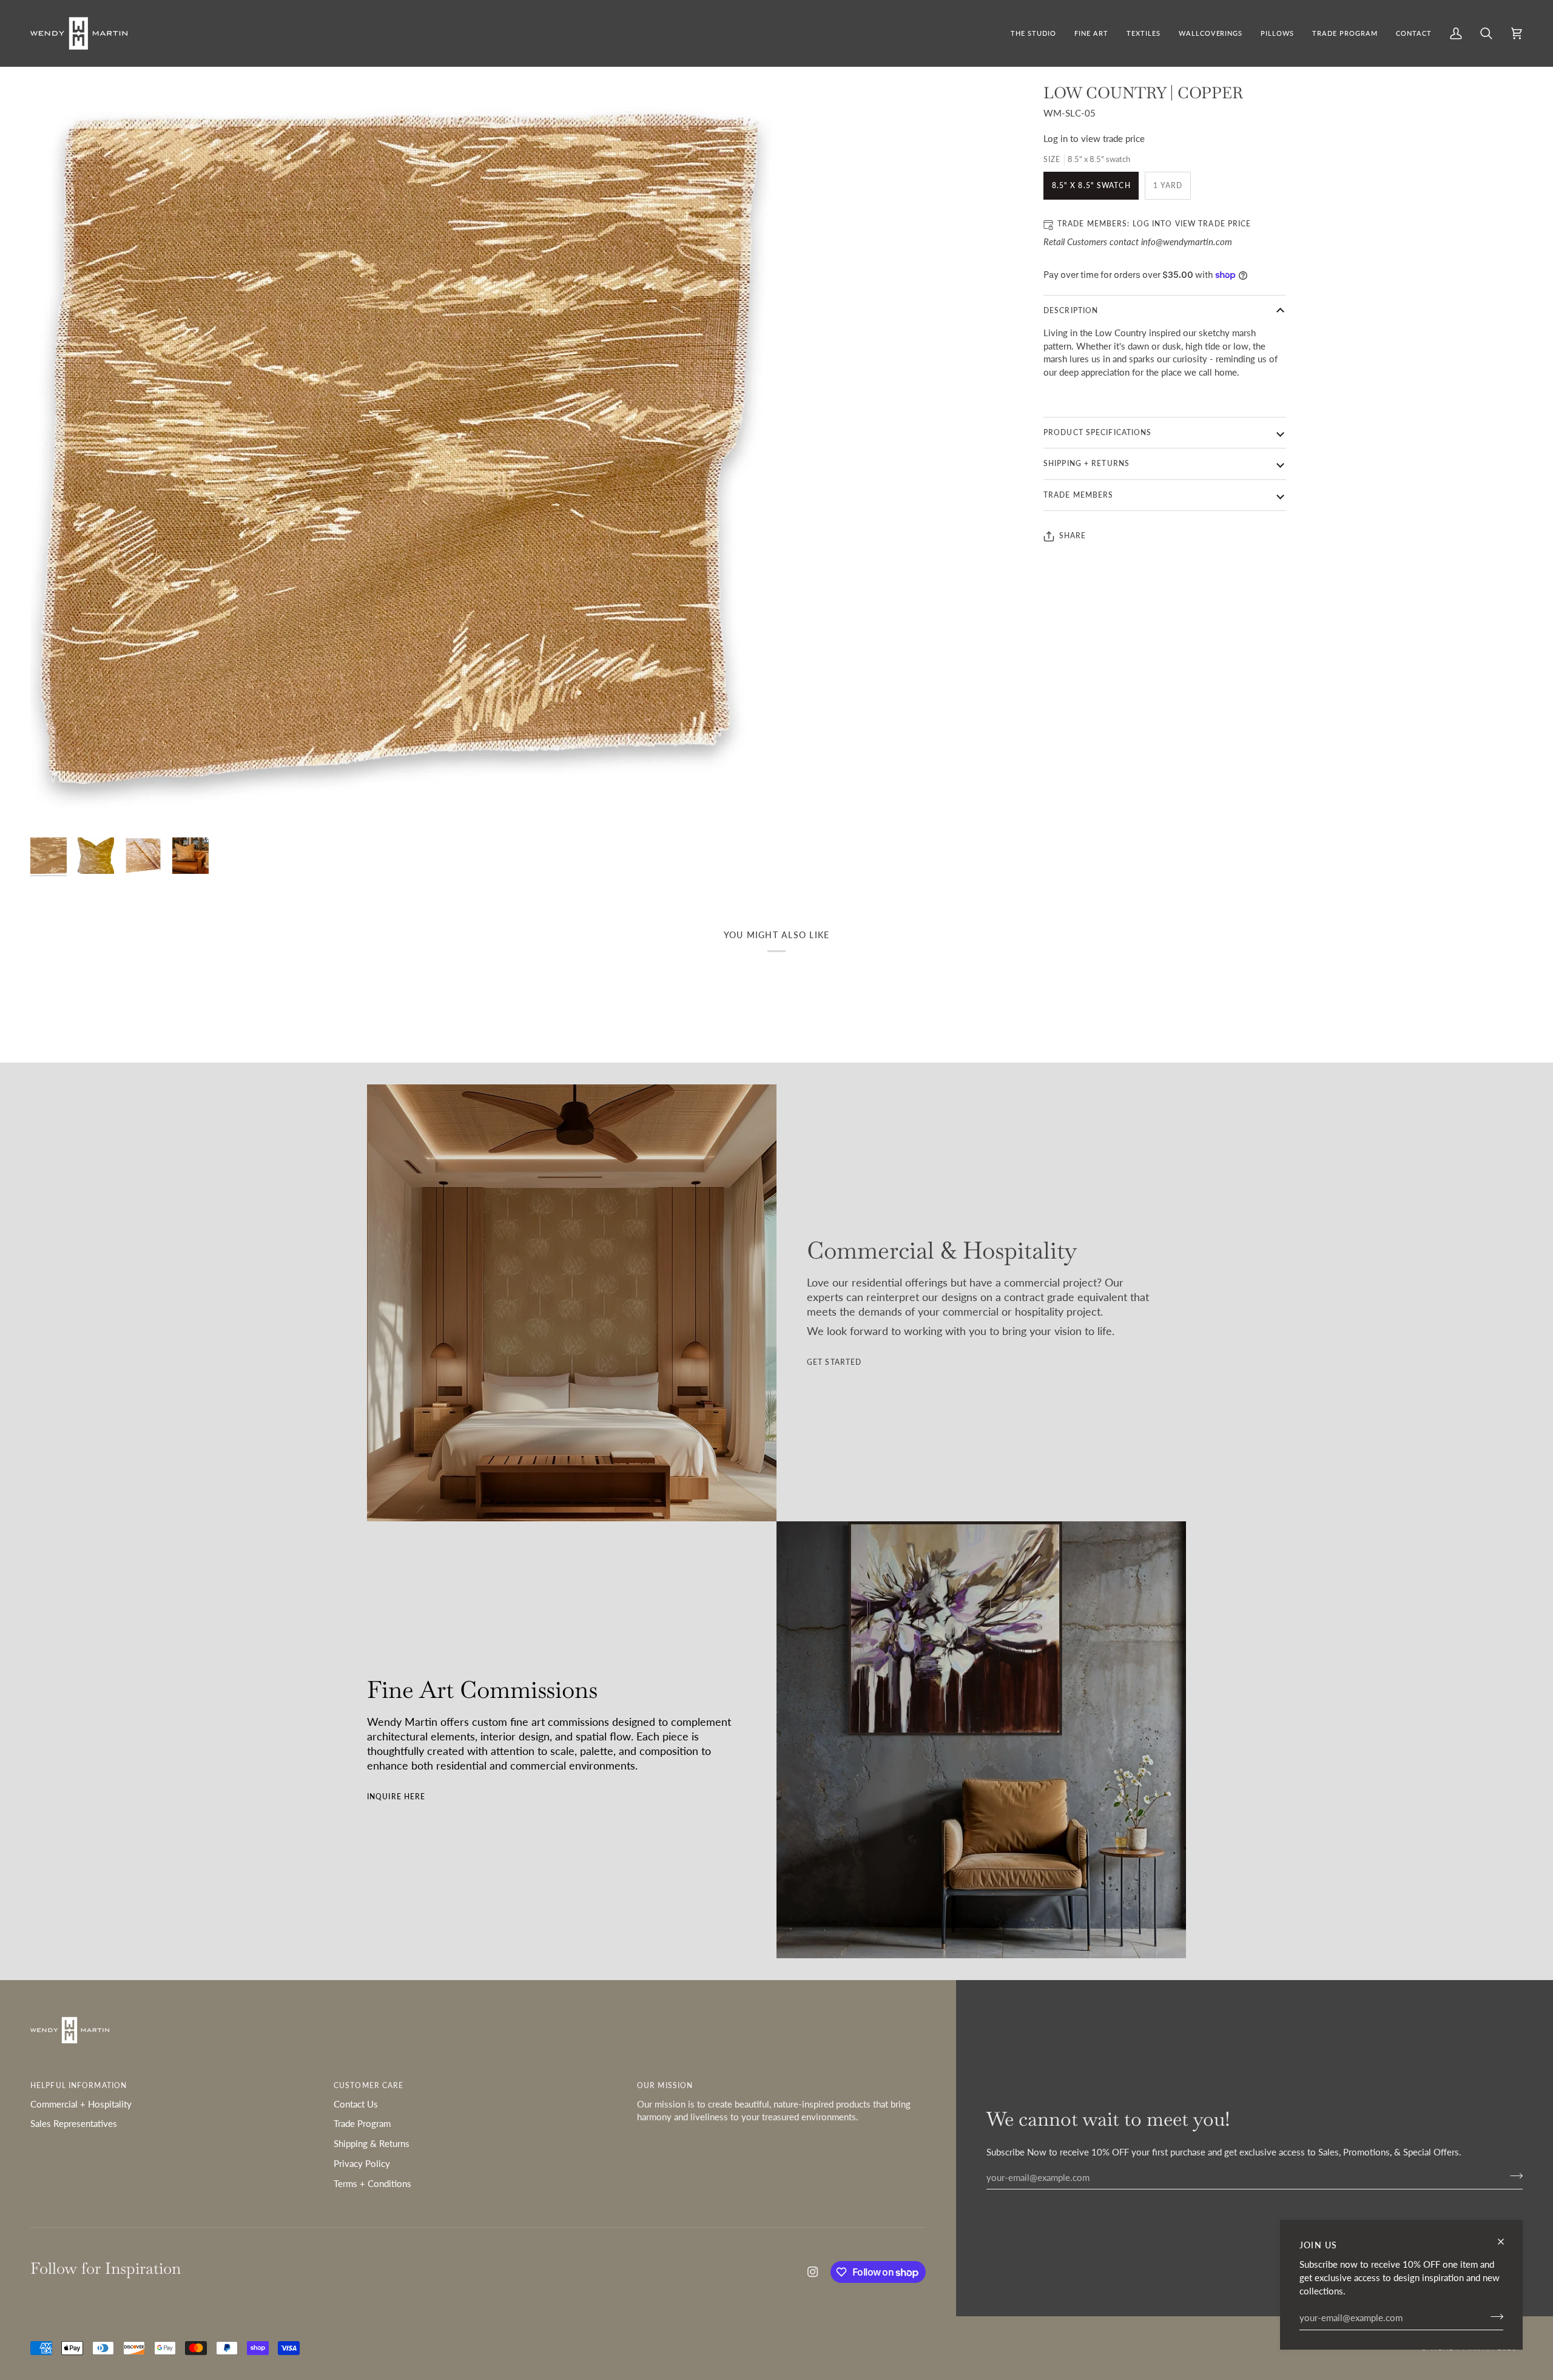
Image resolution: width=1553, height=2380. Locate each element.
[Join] (1493, 2316)
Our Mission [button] (665, 2085)
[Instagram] (813, 2272)
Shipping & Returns (372, 2144)
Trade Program (362, 2124)
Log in (1056, 139)
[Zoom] (403, 456)
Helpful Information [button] (79, 2085)
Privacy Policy (362, 2164)
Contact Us (356, 2104)
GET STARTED (834, 1362)
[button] (1091, 33)
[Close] (1506, 2242)
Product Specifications (1097, 432)
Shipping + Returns (1086, 463)
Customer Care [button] (369, 2085)
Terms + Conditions (372, 2184)
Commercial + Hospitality (81, 2104)
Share (1073, 536)
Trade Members (1078, 495)
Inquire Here (396, 1797)
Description (1071, 310)
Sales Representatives (74, 2124)
